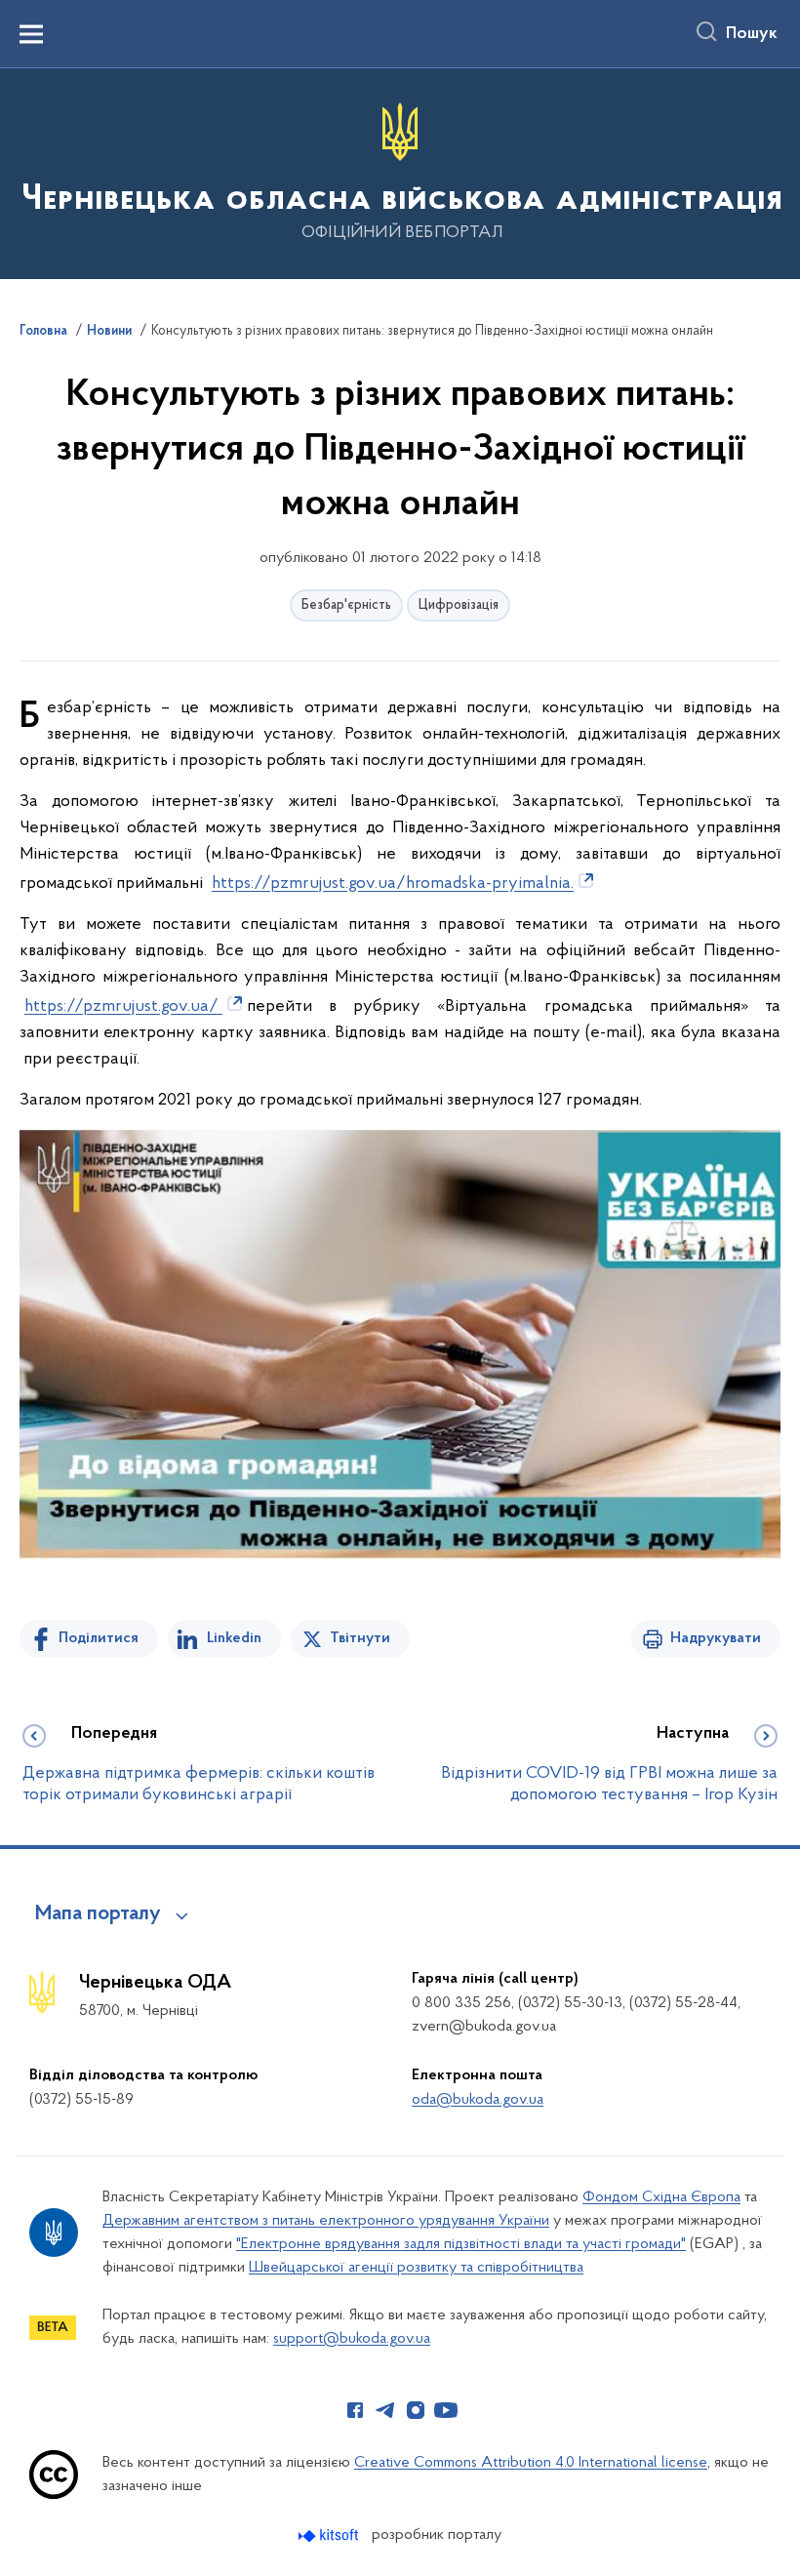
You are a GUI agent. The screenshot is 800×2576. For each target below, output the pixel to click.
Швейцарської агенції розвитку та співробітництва (416, 2268)
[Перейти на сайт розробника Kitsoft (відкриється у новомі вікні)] (330, 2536)
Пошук (752, 34)
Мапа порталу (98, 1914)
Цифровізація (459, 605)
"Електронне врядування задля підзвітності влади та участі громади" (461, 2244)
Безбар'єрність (346, 605)
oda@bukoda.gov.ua (478, 2100)
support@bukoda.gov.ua (352, 2339)
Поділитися (99, 1638)
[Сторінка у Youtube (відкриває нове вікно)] (446, 2410)
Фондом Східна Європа (661, 2197)
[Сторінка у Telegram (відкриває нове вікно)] (385, 2410)
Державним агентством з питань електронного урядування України (326, 2221)
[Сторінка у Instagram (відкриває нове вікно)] (416, 2410)
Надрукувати (716, 1638)
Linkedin (234, 1638)
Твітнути (360, 1638)
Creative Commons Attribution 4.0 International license (531, 2463)
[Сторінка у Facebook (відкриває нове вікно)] (355, 2410)
